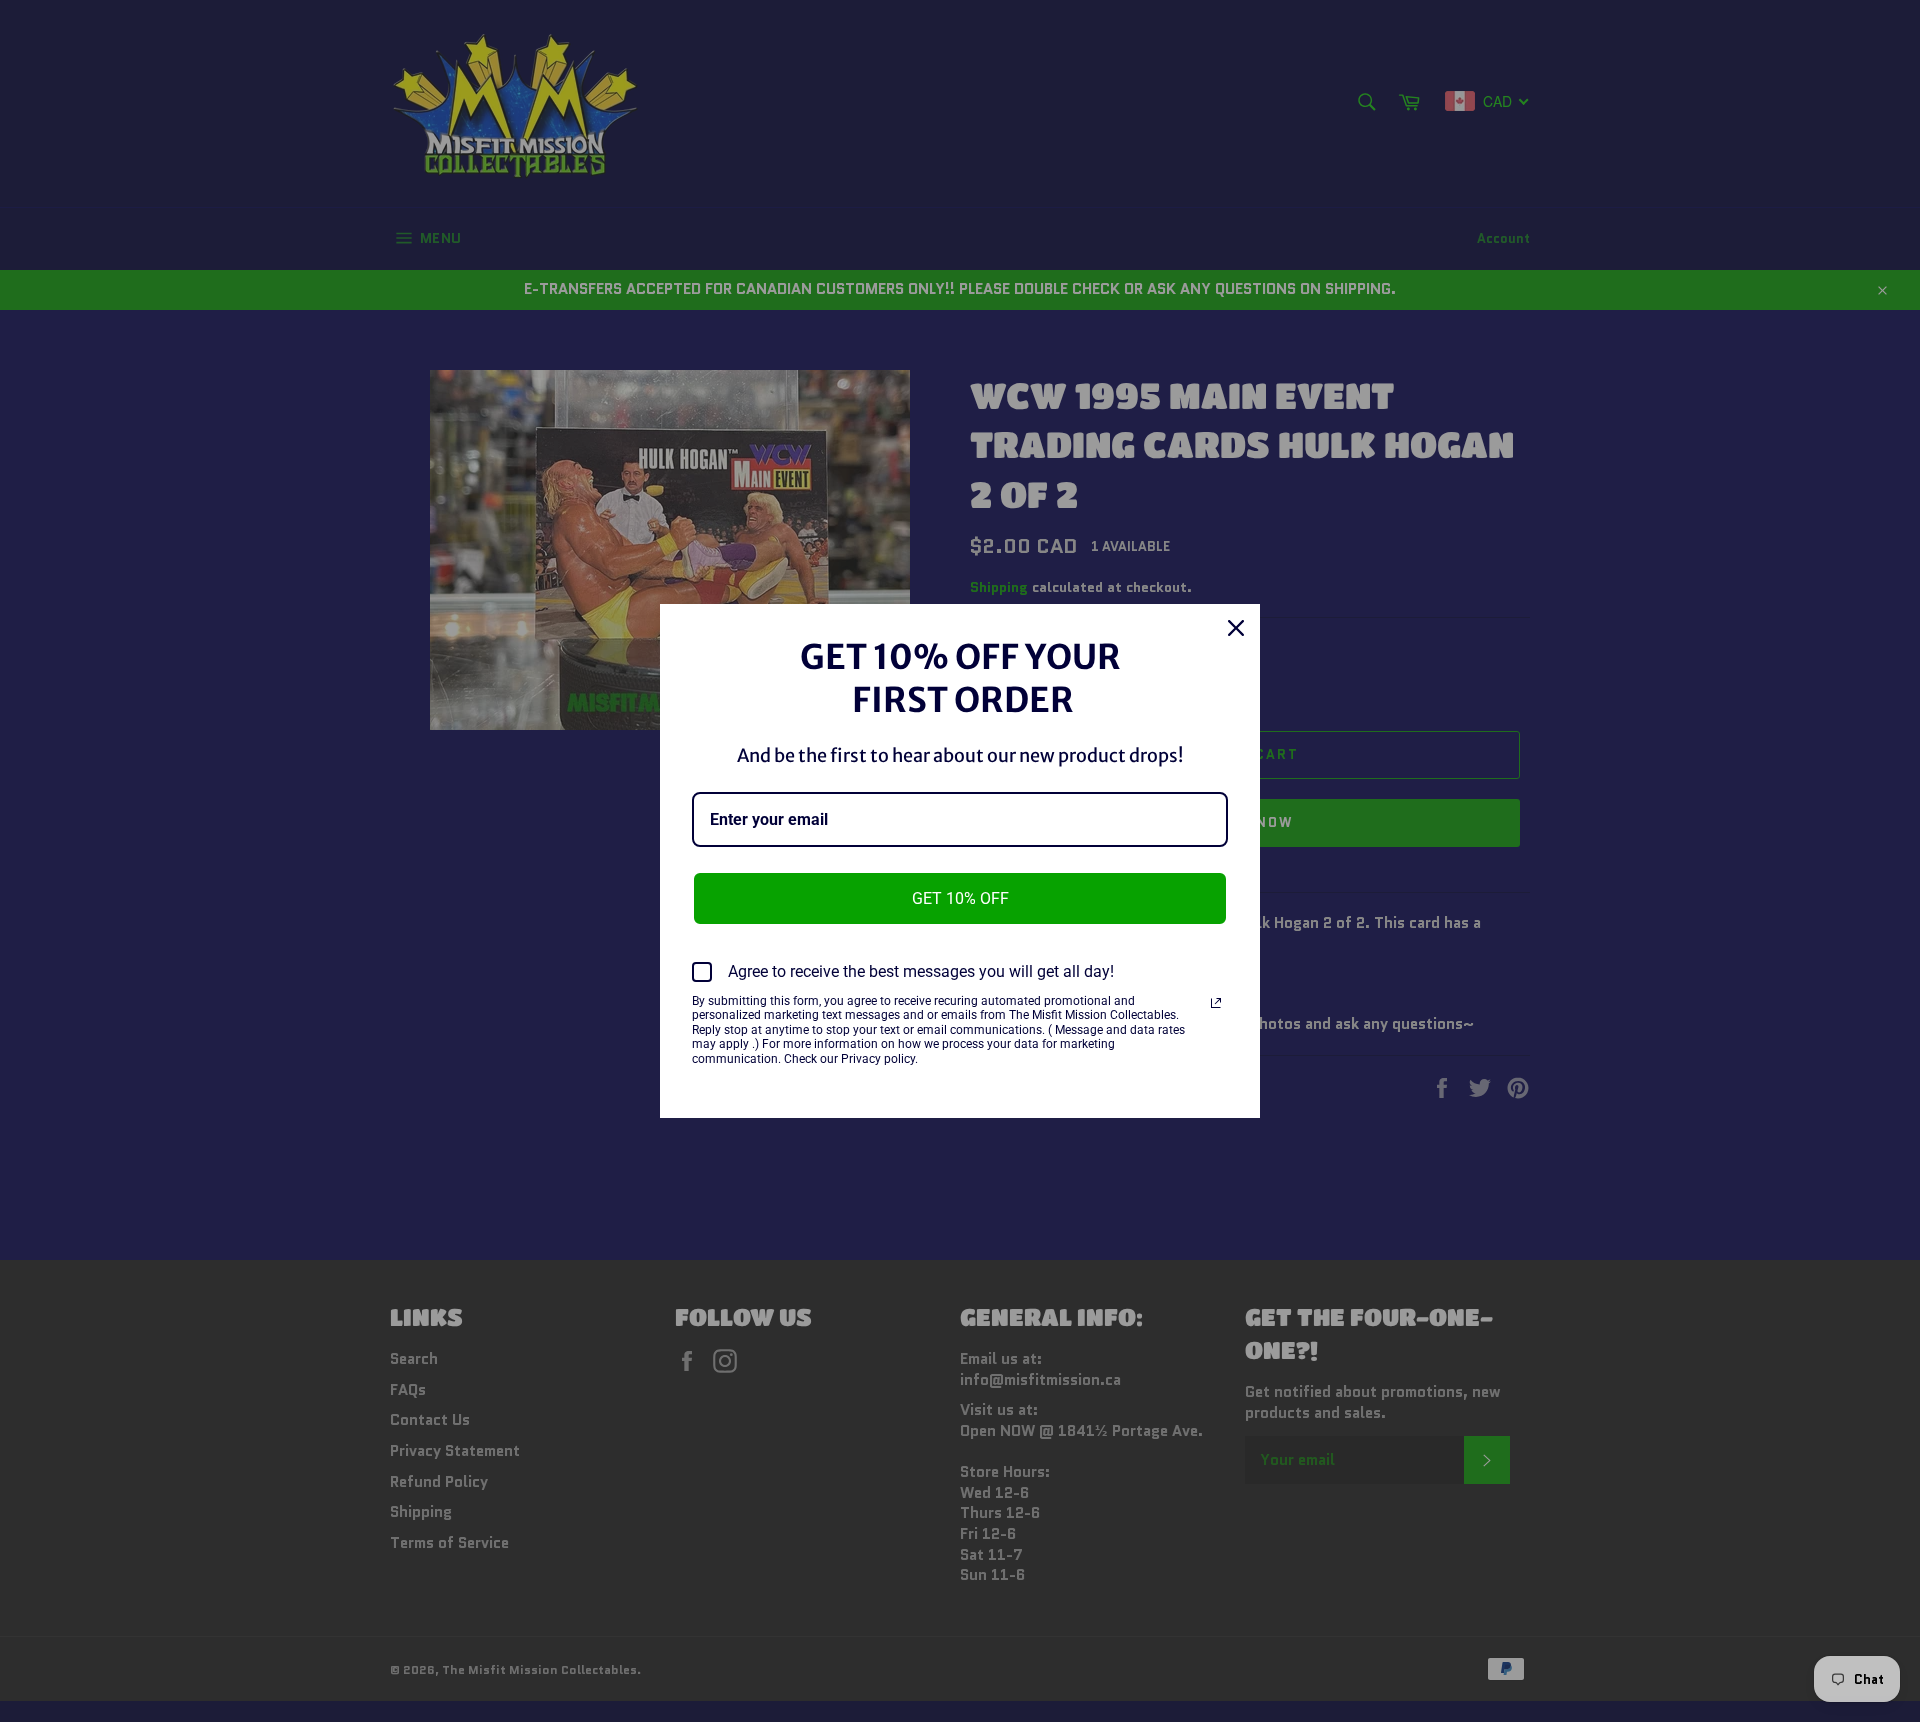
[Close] (1236, 628)
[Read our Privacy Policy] (1216, 1003)
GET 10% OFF (960, 898)
